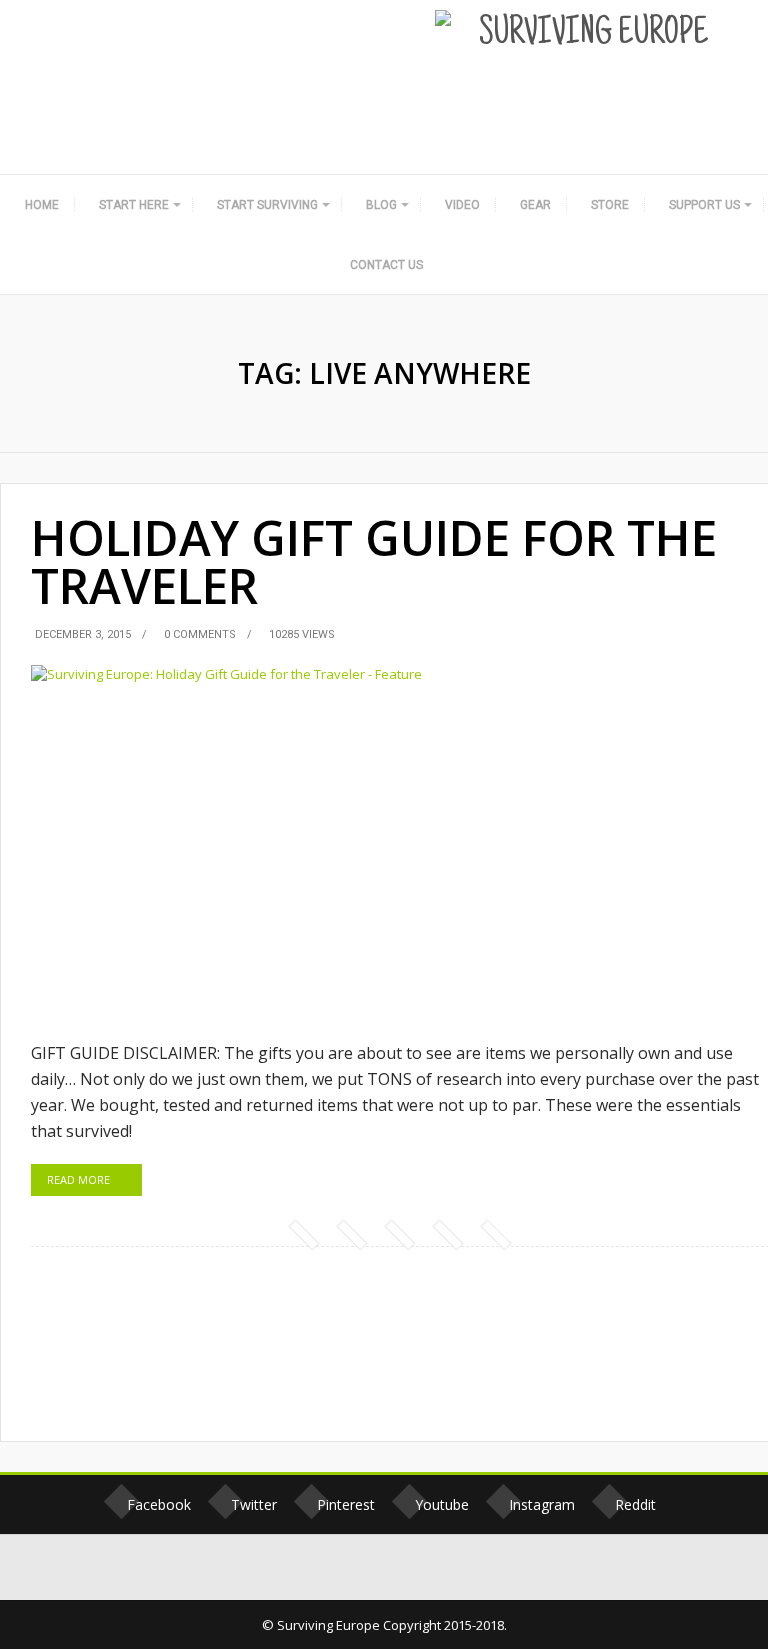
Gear (535, 205)
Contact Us (386, 265)
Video (462, 205)
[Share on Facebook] (303, 1234)
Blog (381, 205)
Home (42, 205)
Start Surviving (267, 205)
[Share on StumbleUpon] (447, 1234)
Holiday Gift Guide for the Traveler (374, 561)
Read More (78, 1179)
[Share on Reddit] (495, 1234)
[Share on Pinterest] (399, 1234)
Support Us (704, 205)
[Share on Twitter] (351, 1234)
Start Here (134, 205)
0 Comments (200, 634)
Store (610, 205)
